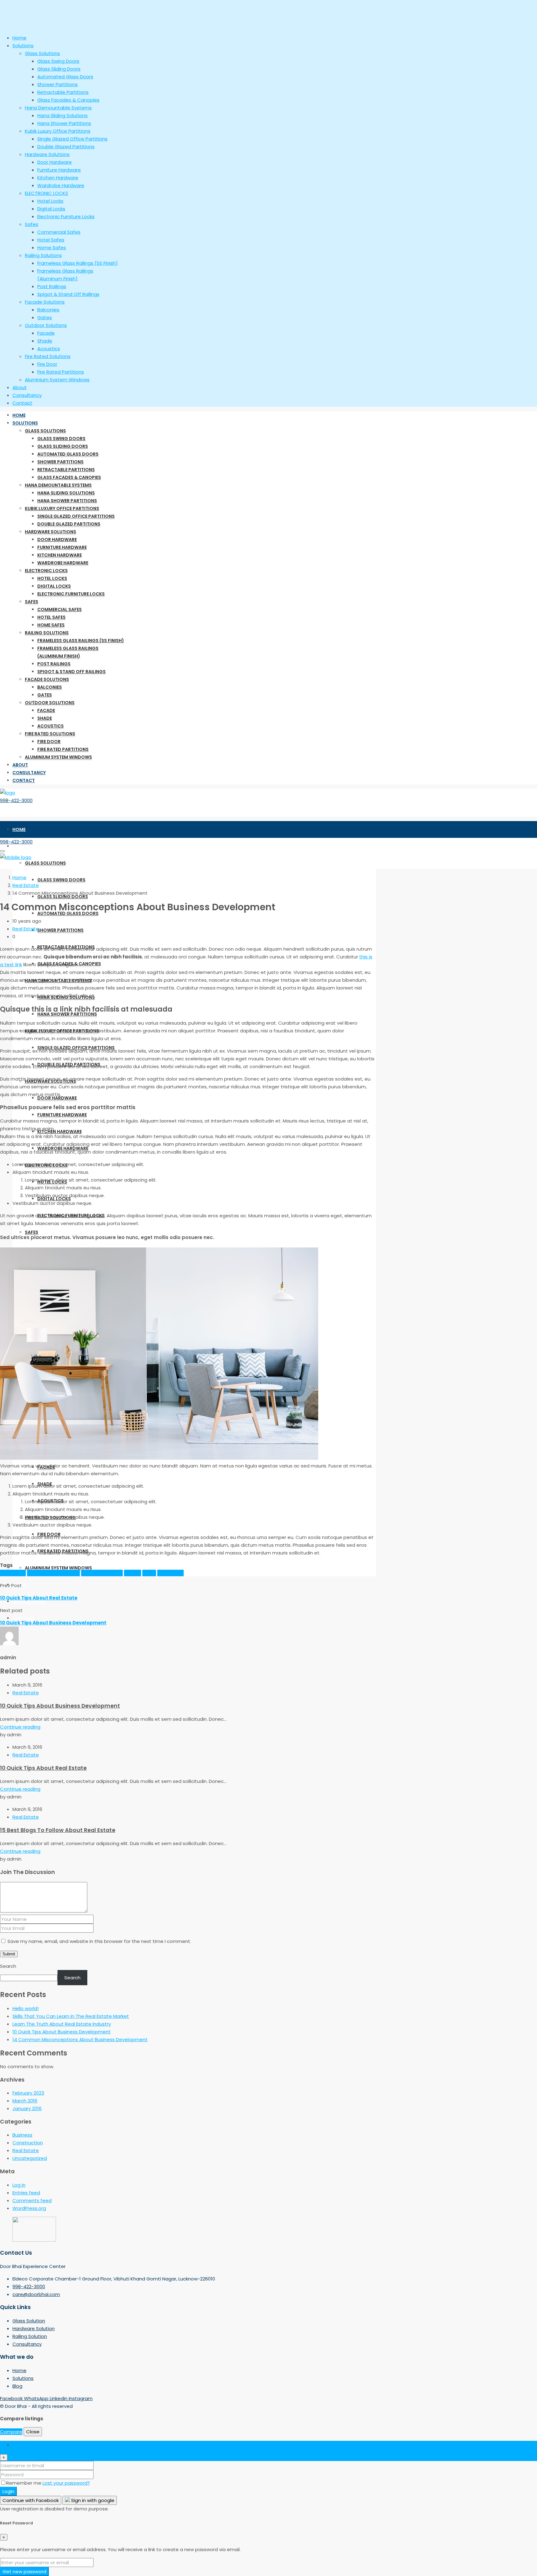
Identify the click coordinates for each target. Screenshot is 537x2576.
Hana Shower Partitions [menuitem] (64, 123)
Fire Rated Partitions (63, 749)
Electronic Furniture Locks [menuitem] (66, 216)
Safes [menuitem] (32, 224)
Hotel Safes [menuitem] (51, 240)
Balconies (50, 687)
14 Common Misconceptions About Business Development (80, 2039)
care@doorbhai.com (36, 2294)
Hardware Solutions (50, 532)
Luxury (149, 1573)
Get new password (24, 2571)
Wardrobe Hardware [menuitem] (61, 185)
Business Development (53, 1573)
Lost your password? (66, 2483)
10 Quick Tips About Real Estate (43, 1768)
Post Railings (54, 664)
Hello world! (25, 2008)
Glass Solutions (45, 431)
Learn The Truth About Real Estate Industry (62, 2024)
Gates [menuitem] (45, 317)
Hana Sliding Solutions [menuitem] (62, 115)
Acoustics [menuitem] (49, 349)
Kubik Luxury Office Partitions (62, 508)
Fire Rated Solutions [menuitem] (48, 356)
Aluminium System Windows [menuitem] (57, 380)
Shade (45, 718)
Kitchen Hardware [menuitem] (58, 178)
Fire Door (49, 742)
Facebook (12, 2398)
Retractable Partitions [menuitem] (63, 92)
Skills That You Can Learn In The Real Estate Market (71, 2016)
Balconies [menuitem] (48, 310)
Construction (28, 2143)
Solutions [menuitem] (23, 46)
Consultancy (29, 773)
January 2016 (27, 2108)
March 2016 (25, 2101)
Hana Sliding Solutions (66, 493)
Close (33, 2432)
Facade (46, 710)
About (20, 765)
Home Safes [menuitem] (52, 248)
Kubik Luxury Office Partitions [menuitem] (58, 131)
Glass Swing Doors (61, 439)
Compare (11, 2432)
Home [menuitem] (19, 38)
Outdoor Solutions (50, 703)
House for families (102, 1573)
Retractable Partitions (66, 470)
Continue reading (20, 1727)
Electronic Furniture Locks (71, 594)
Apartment (13, 1573)
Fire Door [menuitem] (47, 364)
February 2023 (28, 2093)
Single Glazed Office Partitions (76, 516)
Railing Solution (30, 2336)
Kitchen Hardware (60, 555)
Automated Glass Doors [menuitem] (65, 77)
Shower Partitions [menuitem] (57, 84)
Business (22, 2135)
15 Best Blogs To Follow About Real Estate (58, 1830)
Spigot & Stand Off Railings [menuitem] (68, 294)
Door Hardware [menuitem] (55, 162)
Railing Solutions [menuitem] (43, 255)
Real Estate (26, 885)
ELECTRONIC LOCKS (46, 571)
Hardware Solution (34, 2328)
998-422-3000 (16, 800)
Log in (19, 2185)
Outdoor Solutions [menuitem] (46, 325)
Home (19, 415)
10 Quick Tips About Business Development (60, 1706)
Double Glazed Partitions (69, 524)
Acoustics (50, 726)
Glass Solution (29, 2321)
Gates (45, 695)
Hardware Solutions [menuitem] (47, 154)
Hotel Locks (52, 578)
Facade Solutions (47, 679)
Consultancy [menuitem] (27, 395)
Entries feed (26, 2193)
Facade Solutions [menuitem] (45, 302)
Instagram (81, 2398)
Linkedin (59, 2398)
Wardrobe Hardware (63, 563)
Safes (32, 602)
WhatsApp (37, 2398)
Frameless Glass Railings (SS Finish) (81, 641)
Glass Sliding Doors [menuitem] (59, 69)
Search (8, 1966)
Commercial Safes (60, 609)
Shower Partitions (60, 462)
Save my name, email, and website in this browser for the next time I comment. (99, 1941)
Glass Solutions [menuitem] (42, 53)
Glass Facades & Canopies (69, 477)
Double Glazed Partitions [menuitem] (66, 147)
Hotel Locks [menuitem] (50, 201)
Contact (24, 780)
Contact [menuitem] (22, 403)
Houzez (133, 1573)
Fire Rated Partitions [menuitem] (61, 372)
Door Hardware (57, 540)
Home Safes (51, 625)
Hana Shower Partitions (67, 501)
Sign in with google (92, 2500)
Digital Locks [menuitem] (51, 209)
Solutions (25, 423)
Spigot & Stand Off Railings (71, 672)
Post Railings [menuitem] (52, 286)
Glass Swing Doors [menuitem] (58, 61)
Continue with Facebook (31, 2500)
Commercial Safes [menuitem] (59, 232)
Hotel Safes (51, 617)
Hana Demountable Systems (58, 485)
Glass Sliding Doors (63, 446)
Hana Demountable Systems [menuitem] (58, 108)
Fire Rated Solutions (50, 734)
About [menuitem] (20, 387)
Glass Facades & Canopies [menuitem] (68, 100)
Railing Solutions (47, 633)
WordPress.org (29, 2208)
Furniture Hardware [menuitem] (59, 170)
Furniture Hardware (62, 547)
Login (8, 2491)
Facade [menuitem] (46, 333)
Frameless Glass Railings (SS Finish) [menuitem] (78, 263)
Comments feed (32, 2200)
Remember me (24, 2483)
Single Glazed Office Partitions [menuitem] (72, 139)
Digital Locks (54, 586)
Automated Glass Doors (68, 454)
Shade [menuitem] (45, 341)
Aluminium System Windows (58, 757)
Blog (17, 2386)
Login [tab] (18, 2445)
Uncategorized (30, 2158)
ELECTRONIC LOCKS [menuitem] (46, 193)
